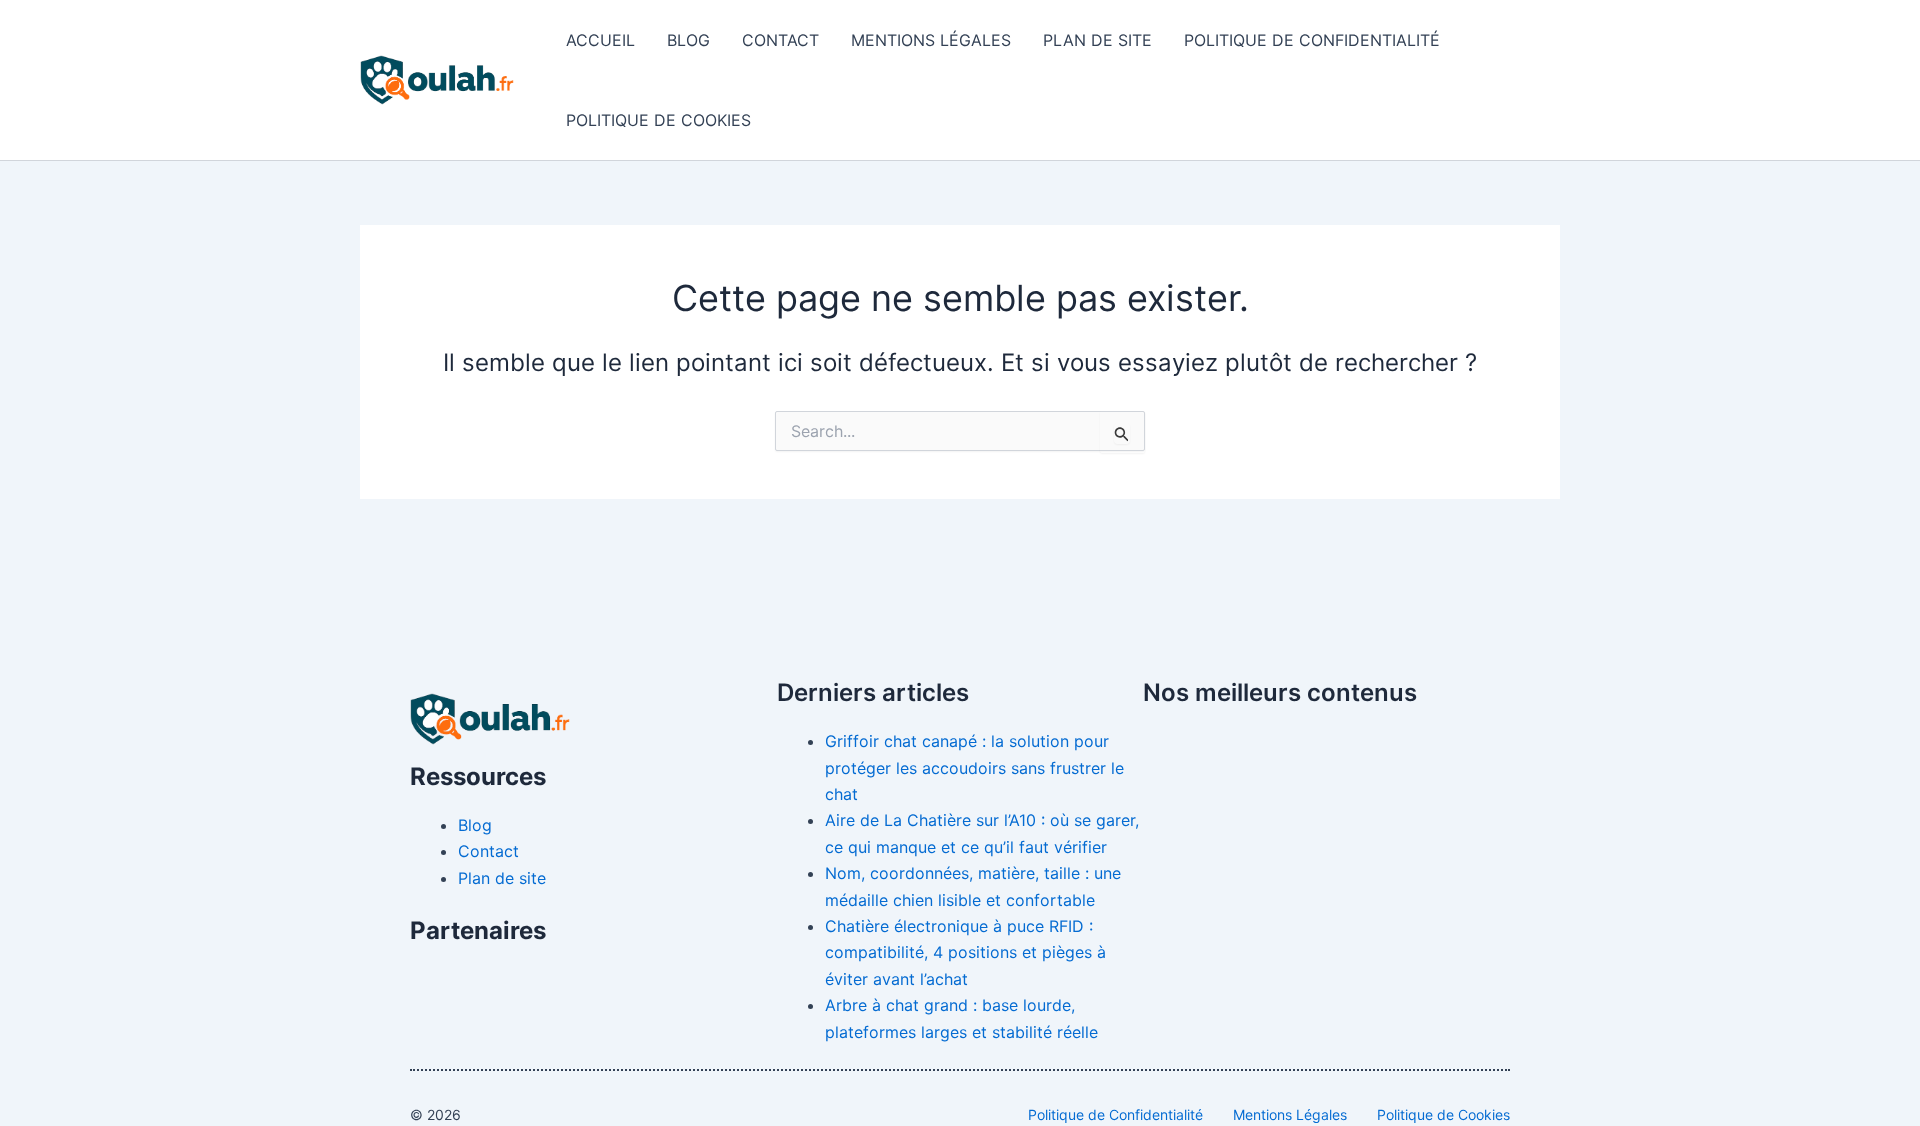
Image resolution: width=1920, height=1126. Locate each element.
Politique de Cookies (658, 120)
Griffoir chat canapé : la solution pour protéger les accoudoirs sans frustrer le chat (974, 767)
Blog (688, 40)
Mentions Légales (931, 40)
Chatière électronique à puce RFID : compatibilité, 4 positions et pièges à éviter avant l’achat (965, 952)
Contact (780, 40)
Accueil (600, 40)
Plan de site (1097, 40)
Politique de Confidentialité (1312, 40)
